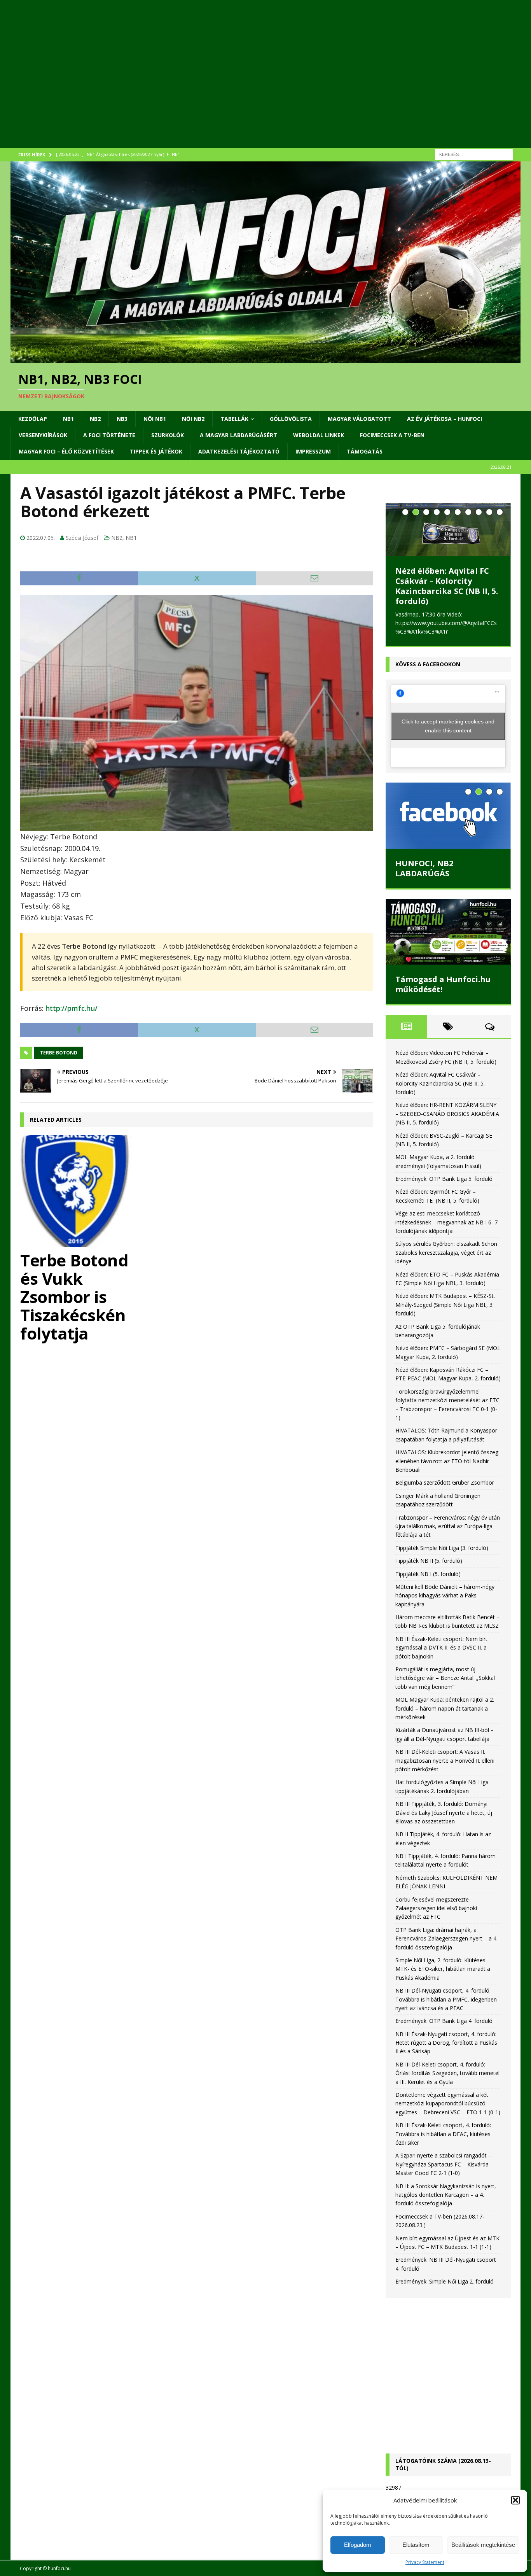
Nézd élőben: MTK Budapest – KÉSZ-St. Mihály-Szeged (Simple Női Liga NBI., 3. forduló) (445, 1315)
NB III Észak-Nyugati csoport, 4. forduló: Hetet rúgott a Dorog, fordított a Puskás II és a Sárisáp (446, 2053)
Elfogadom (358, 2545)
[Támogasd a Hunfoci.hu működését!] (448, 942)
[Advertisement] (244, 84)
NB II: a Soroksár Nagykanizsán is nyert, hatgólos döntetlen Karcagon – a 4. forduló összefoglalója (446, 2205)
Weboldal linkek (319, 435)
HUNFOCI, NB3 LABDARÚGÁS (424, 878)
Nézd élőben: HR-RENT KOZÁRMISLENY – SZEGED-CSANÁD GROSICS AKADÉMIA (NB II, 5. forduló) (446, 591)
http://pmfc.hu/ (72, 1008)
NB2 (95, 419)
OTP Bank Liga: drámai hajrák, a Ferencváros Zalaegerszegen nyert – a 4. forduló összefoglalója (446, 1949)
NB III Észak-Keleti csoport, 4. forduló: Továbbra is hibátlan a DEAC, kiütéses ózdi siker (443, 2144)
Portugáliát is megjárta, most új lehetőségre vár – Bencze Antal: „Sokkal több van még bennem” (445, 1688)
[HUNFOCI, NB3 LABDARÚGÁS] (448, 826)
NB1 (68, 419)
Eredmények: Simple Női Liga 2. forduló (445, 2291)
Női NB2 (193, 419)
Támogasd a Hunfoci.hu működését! (443, 994)
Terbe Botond (59, 1053)
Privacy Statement (425, 2562)
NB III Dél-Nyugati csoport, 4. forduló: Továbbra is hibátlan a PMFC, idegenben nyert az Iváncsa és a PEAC (446, 2009)
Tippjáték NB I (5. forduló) (428, 1584)
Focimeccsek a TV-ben (392, 435)
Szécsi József (82, 538)
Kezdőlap (33, 419)
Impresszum (313, 451)
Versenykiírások (43, 435)
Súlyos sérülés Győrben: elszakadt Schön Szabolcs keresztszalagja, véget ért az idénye (446, 1263)
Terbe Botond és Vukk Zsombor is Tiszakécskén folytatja (74, 1297)
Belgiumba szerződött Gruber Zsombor (445, 1493)
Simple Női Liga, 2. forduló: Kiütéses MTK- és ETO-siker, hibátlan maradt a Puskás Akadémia (443, 1979)
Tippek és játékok (156, 451)
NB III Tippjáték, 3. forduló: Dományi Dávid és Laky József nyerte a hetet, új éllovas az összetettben (444, 1823)
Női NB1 (155, 419)
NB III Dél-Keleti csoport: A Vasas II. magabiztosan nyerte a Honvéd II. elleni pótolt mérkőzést (445, 1770)
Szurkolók (168, 435)
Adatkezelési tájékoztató (239, 451)
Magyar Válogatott (359, 419)
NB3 (122, 419)
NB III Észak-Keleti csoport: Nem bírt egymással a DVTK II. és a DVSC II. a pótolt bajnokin (441, 1658)
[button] (515, 2500)
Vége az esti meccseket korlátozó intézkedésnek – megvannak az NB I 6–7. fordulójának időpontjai (447, 1232)
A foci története (109, 435)
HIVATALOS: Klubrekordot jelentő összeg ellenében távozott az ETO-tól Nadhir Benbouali (447, 1471)
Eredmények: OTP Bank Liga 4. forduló (444, 2031)
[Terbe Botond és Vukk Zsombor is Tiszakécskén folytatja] (76, 1191)
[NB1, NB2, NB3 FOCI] (265, 359)
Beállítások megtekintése (483, 2545)
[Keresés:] (474, 154)
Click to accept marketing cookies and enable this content (448, 736)
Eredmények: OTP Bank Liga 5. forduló (444, 1189)
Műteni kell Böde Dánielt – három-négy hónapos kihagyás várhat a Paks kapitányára (445, 1606)
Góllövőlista (291, 419)
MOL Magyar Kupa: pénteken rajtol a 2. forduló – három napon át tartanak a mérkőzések (445, 1718)
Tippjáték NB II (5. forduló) (429, 1571)
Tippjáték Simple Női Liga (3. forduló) (442, 1558)
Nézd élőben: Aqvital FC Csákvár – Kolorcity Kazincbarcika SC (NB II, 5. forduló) (440, 1093)
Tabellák (234, 419)
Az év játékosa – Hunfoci (445, 419)
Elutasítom (416, 2545)
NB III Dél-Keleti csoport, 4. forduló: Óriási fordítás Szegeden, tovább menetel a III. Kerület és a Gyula (447, 2083)
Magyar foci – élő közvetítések (66, 451)
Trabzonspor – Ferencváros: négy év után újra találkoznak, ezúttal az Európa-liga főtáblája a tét (448, 1536)
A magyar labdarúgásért (238, 435)
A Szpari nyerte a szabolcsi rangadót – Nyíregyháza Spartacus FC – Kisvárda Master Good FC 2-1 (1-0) (443, 2174)
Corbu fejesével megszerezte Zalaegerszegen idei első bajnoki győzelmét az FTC (436, 1918)
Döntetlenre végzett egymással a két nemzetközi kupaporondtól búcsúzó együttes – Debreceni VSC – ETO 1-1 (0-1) (448, 2114)
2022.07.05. (41, 538)
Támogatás (365, 451)
